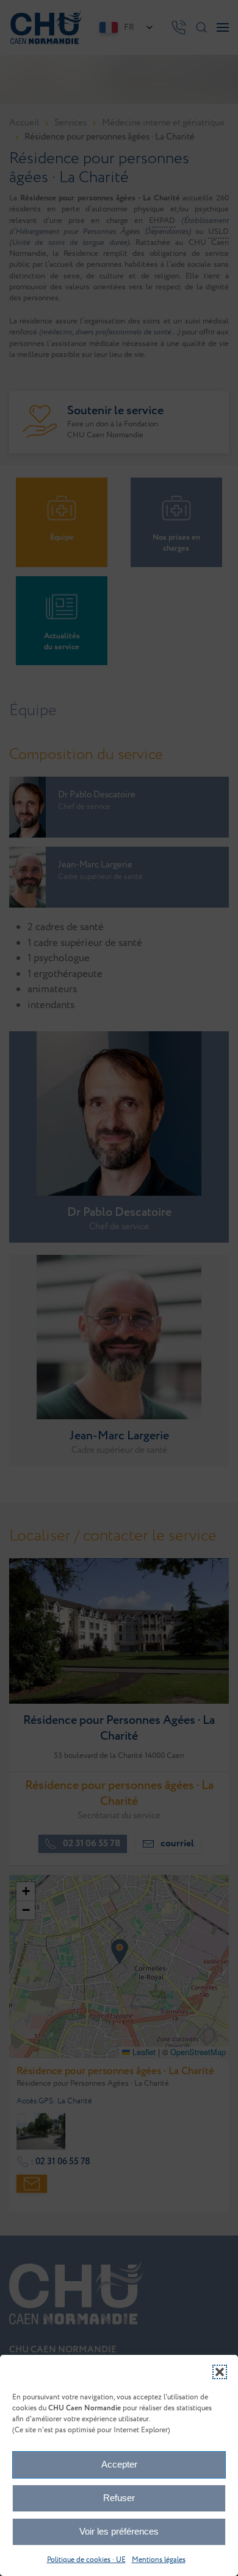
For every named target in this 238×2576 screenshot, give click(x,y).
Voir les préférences (119, 2531)
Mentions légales (159, 2560)
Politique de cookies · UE (86, 2560)
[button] (220, 2372)
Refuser (119, 2498)
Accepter (119, 2464)
